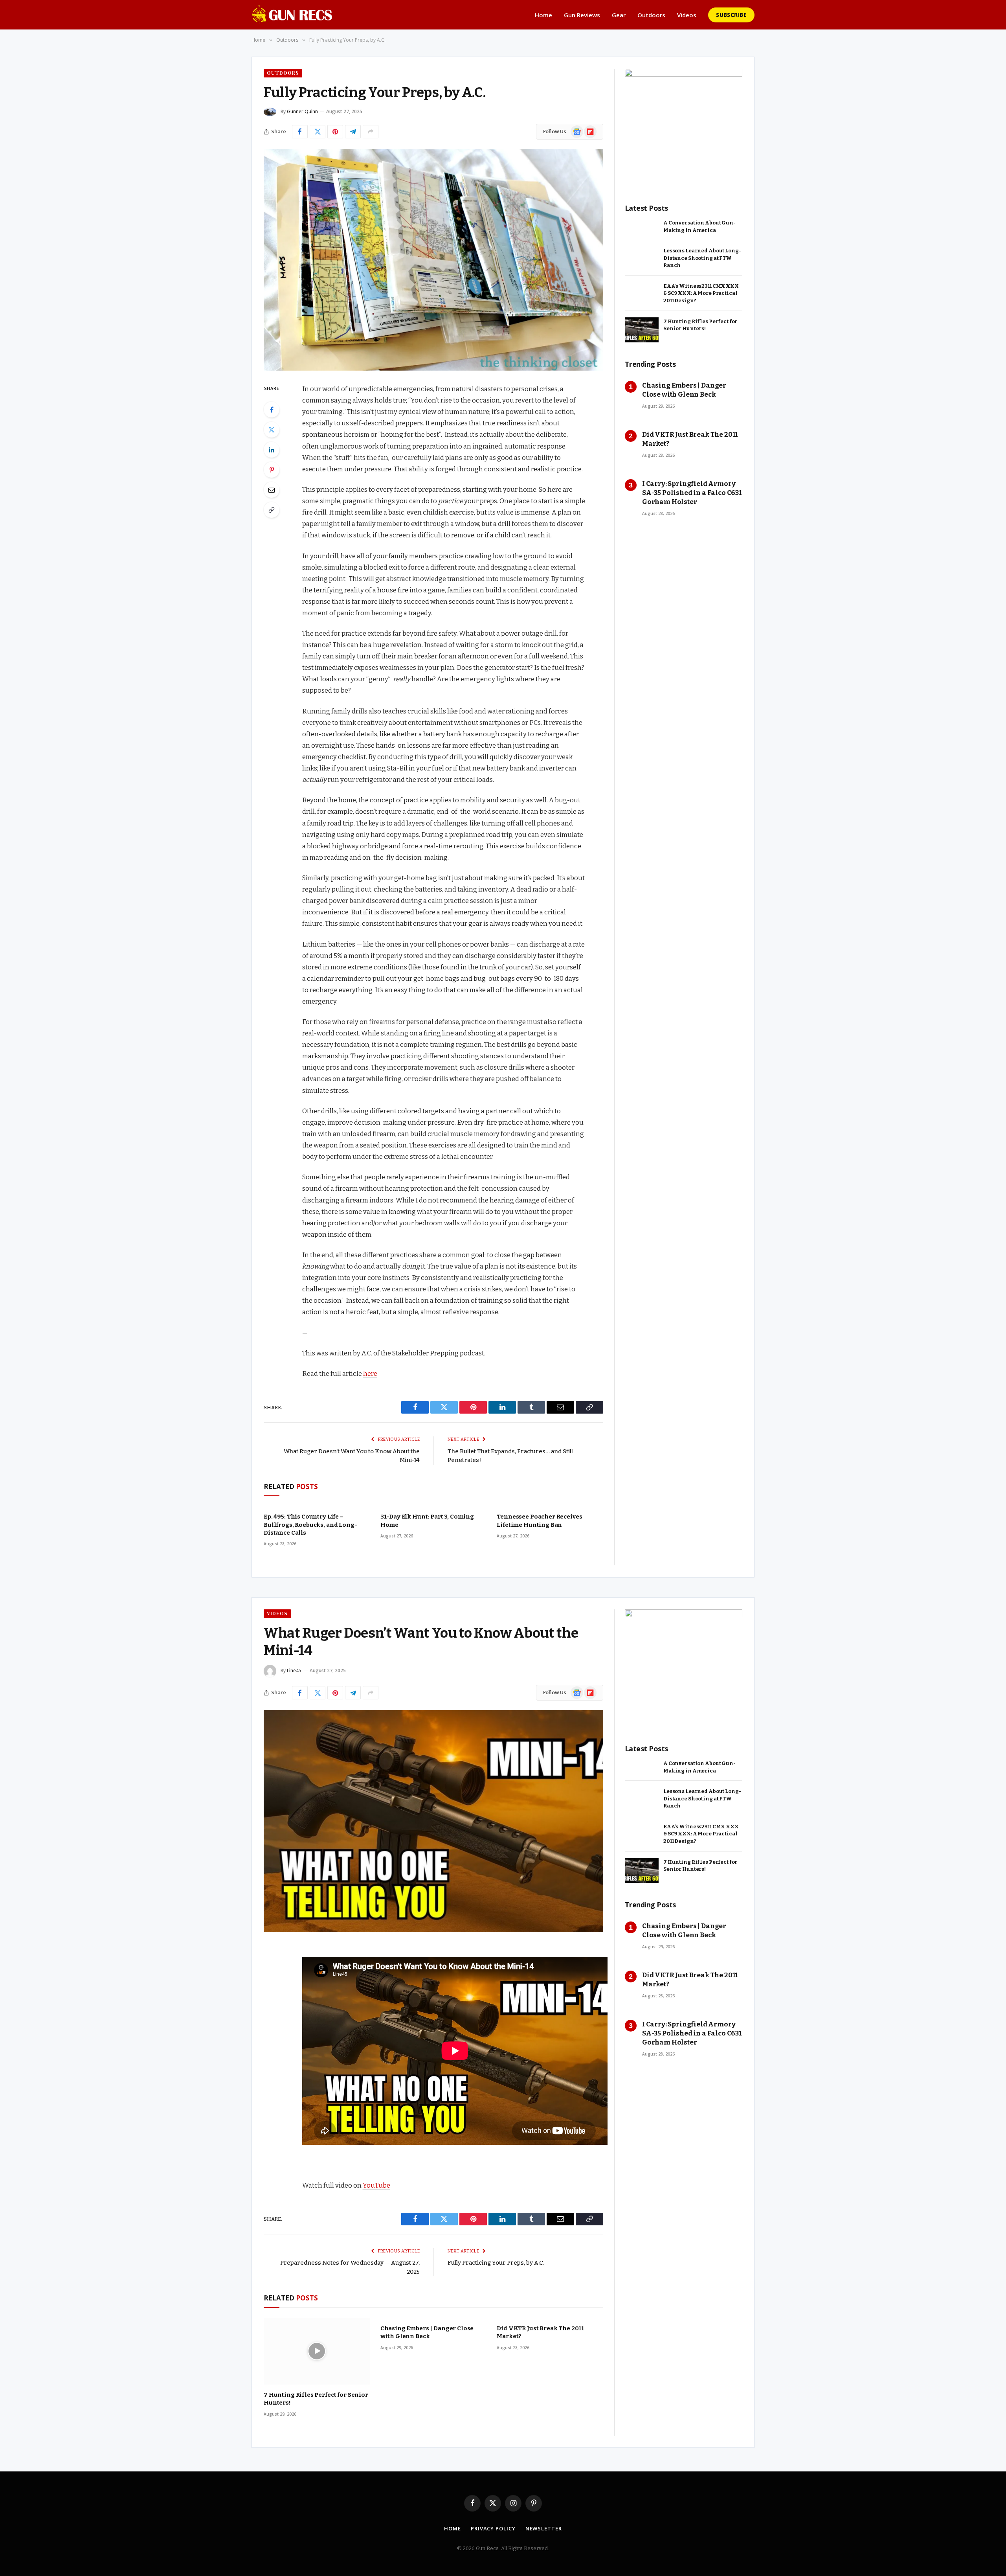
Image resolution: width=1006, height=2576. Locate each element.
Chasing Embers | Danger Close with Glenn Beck (684, 390)
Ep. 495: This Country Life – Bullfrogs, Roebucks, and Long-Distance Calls (310, 1525)
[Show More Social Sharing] (371, 132)
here (370, 1373)
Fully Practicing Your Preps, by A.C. (496, 2263)
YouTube (376, 2185)
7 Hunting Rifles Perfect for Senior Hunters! (700, 325)
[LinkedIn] (272, 450)
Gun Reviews (582, 15)
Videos (687, 15)
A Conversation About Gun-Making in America (699, 226)
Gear (619, 15)
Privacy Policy (493, 2528)
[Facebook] (272, 410)
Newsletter (544, 2528)
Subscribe (731, 15)
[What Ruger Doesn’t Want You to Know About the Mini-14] (433, 1821)
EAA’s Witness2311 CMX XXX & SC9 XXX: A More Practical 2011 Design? (701, 293)
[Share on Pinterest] (335, 132)
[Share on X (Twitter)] (318, 132)
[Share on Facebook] (300, 132)
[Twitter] (272, 430)
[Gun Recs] (292, 15)
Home (543, 15)
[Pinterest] (272, 470)
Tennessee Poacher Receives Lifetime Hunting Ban (539, 1521)
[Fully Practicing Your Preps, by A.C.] (433, 260)
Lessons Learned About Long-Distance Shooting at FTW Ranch (702, 258)
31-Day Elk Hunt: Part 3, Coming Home (427, 1521)
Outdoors (651, 15)
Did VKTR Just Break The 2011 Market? (690, 439)
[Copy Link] (272, 510)
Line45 (294, 1670)
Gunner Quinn (302, 111)
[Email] (272, 490)
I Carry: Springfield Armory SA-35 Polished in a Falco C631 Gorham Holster (692, 493)
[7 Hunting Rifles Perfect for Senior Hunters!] (642, 330)
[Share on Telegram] (353, 132)
